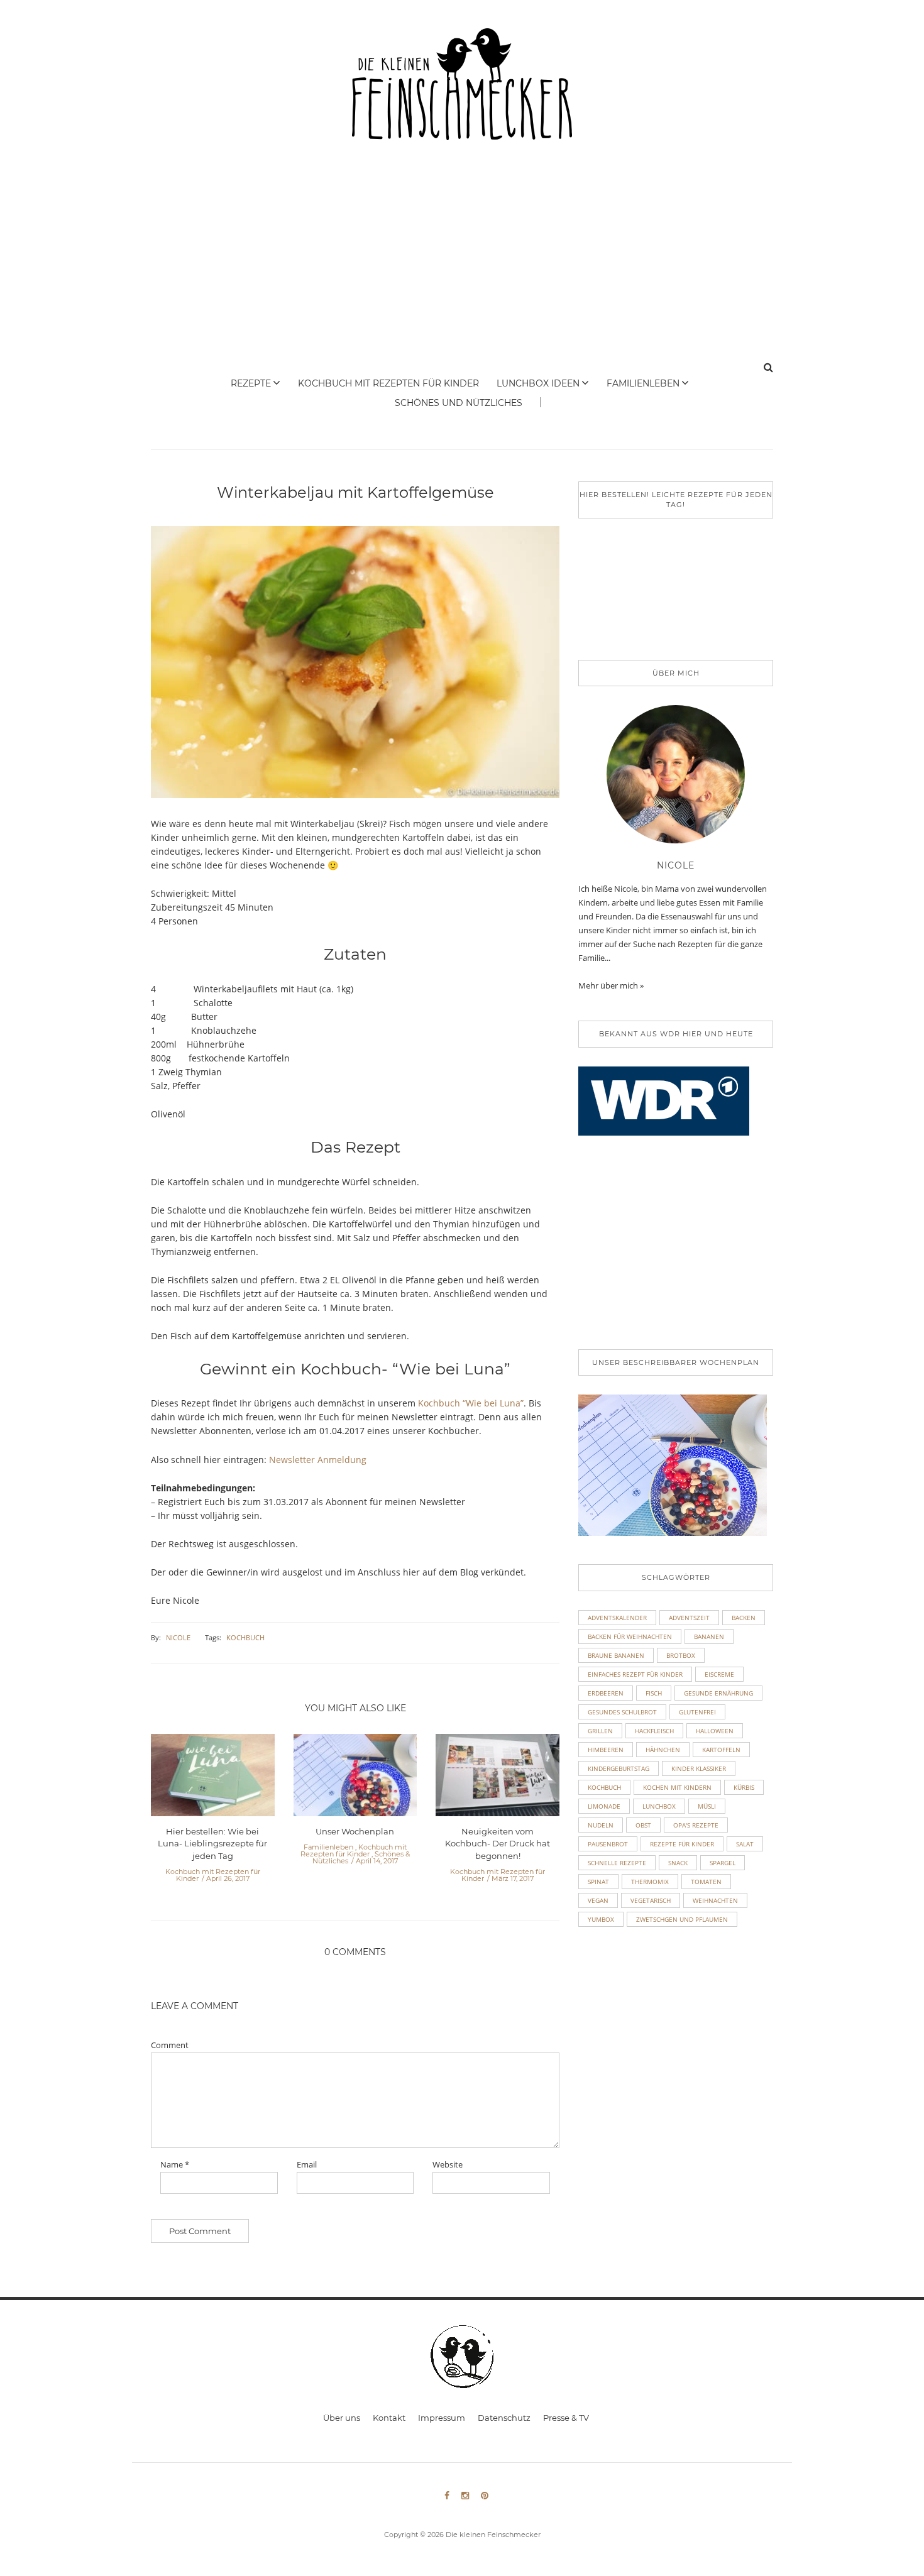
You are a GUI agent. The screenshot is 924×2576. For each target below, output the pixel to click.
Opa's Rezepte (696, 1825)
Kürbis (744, 1787)
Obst (643, 1825)
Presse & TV (566, 2418)
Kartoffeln (721, 1750)
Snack (678, 1863)
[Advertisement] (462, 263)
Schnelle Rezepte (617, 1863)
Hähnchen (663, 1750)
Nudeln (601, 1825)
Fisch (654, 1693)
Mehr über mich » (611, 985)
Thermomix (650, 1882)
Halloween (715, 1731)
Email (307, 2165)
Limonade (604, 1806)
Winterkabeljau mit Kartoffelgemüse (355, 492)
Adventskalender (617, 1618)
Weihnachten (715, 1900)
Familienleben (643, 383)
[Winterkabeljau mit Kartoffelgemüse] (355, 671)
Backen (744, 1618)
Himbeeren (606, 1750)
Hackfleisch (654, 1731)
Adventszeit (689, 1618)
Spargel (723, 1863)
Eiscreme (719, 1674)
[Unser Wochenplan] (355, 1779)
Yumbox (601, 1919)
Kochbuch (245, 1637)
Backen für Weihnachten (630, 1636)
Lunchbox (659, 1806)
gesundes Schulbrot (622, 1712)
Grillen (600, 1731)
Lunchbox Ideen (538, 383)
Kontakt (389, 2418)
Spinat (598, 1882)
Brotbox (681, 1655)
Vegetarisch (651, 1900)
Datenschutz (504, 2418)
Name (175, 2165)
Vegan (598, 1900)
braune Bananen (616, 1655)
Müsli (707, 1806)
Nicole (178, 1637)
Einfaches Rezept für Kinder (635, 1674)
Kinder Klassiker (699, 1768)
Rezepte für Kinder (682, 1844)
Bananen (709, 1636)
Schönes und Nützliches (459, 403)
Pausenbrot (608, 1844)
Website (448, 2165)
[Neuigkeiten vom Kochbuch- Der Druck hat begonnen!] (498, 1779)
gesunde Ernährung (718, 1693)
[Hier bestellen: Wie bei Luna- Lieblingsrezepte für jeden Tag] (213, 1779)
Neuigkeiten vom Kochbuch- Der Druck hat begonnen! (498, 1844)
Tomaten (706, 1882)
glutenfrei (697, 1712)
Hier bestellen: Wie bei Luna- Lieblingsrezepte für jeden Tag (212, 1844)
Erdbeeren (606, 1693)
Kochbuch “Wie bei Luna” (471, 1403)
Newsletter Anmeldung (318, 1460)
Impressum (442, 2418)
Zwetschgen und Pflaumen (682, 1919)
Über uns (342, 2418)
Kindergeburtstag (619, 1768)
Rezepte (251, 383)
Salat (745, 1844)
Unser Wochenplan (355, 1831)
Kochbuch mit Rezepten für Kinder (388, 383)
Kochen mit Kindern (677, 1787)
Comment (170, 2045)
